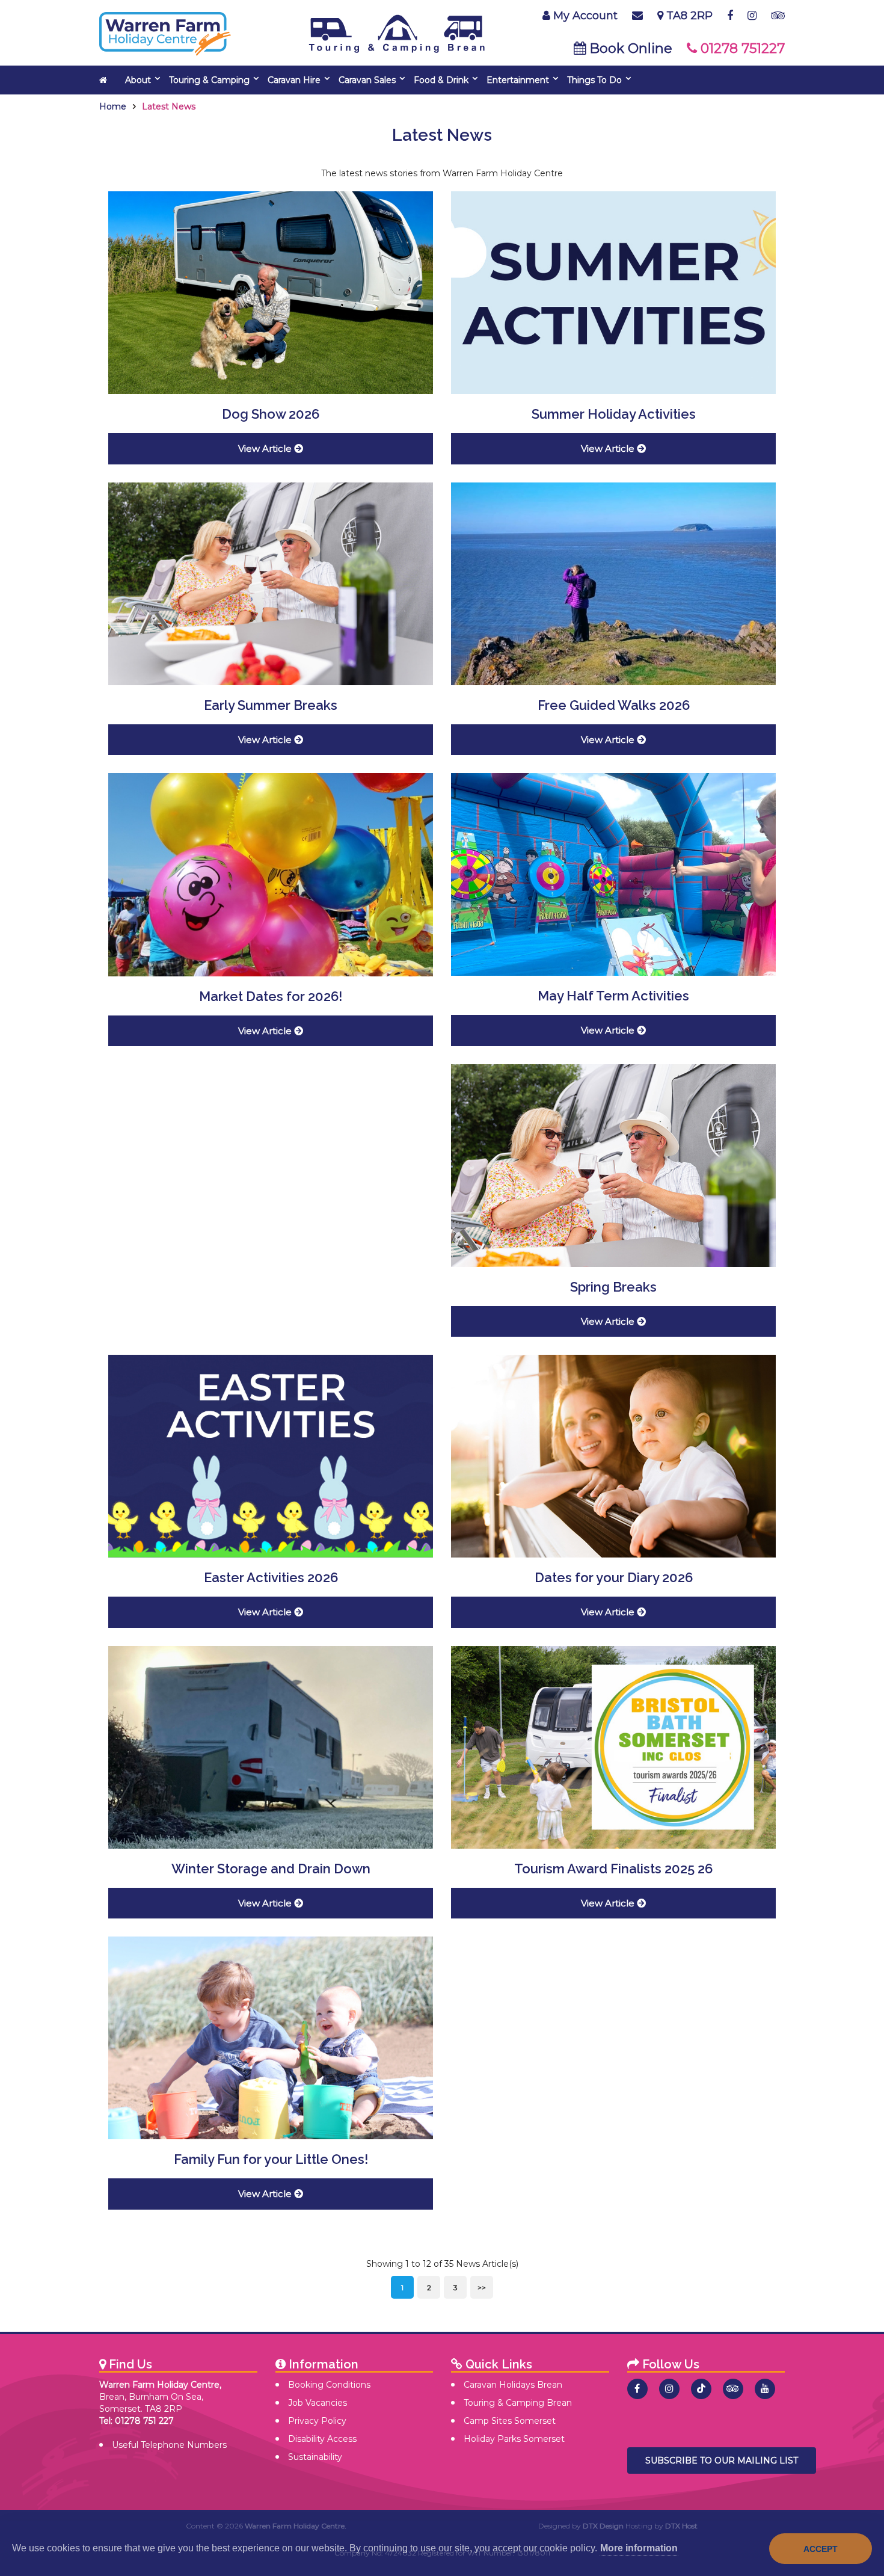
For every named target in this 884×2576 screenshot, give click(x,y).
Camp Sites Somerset (510, 2421)
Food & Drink (441, 80)
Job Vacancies (318, 2403)
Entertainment (518, 80)
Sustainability (315, 2457)
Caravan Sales (367, 80)
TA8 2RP (688, 16)
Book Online (605, 48)
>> (482, 2288)
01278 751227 (723, 48)
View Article (266, 448)
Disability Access (322, 2439)
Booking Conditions (329, 2385)
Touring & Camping (209, 80)
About (138, 80)
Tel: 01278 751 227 (137, 2421)
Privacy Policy (317, 2421)
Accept (821, 2549)
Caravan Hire (294, 80)
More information (639, 2548)
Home (113, 106)
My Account (584, 16)
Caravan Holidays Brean (513, 2385)
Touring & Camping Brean (518, 2403)
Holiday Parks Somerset (514, 2439)
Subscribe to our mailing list (722, 2460)
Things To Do (594, 80)
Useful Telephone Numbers (169, 2445)
